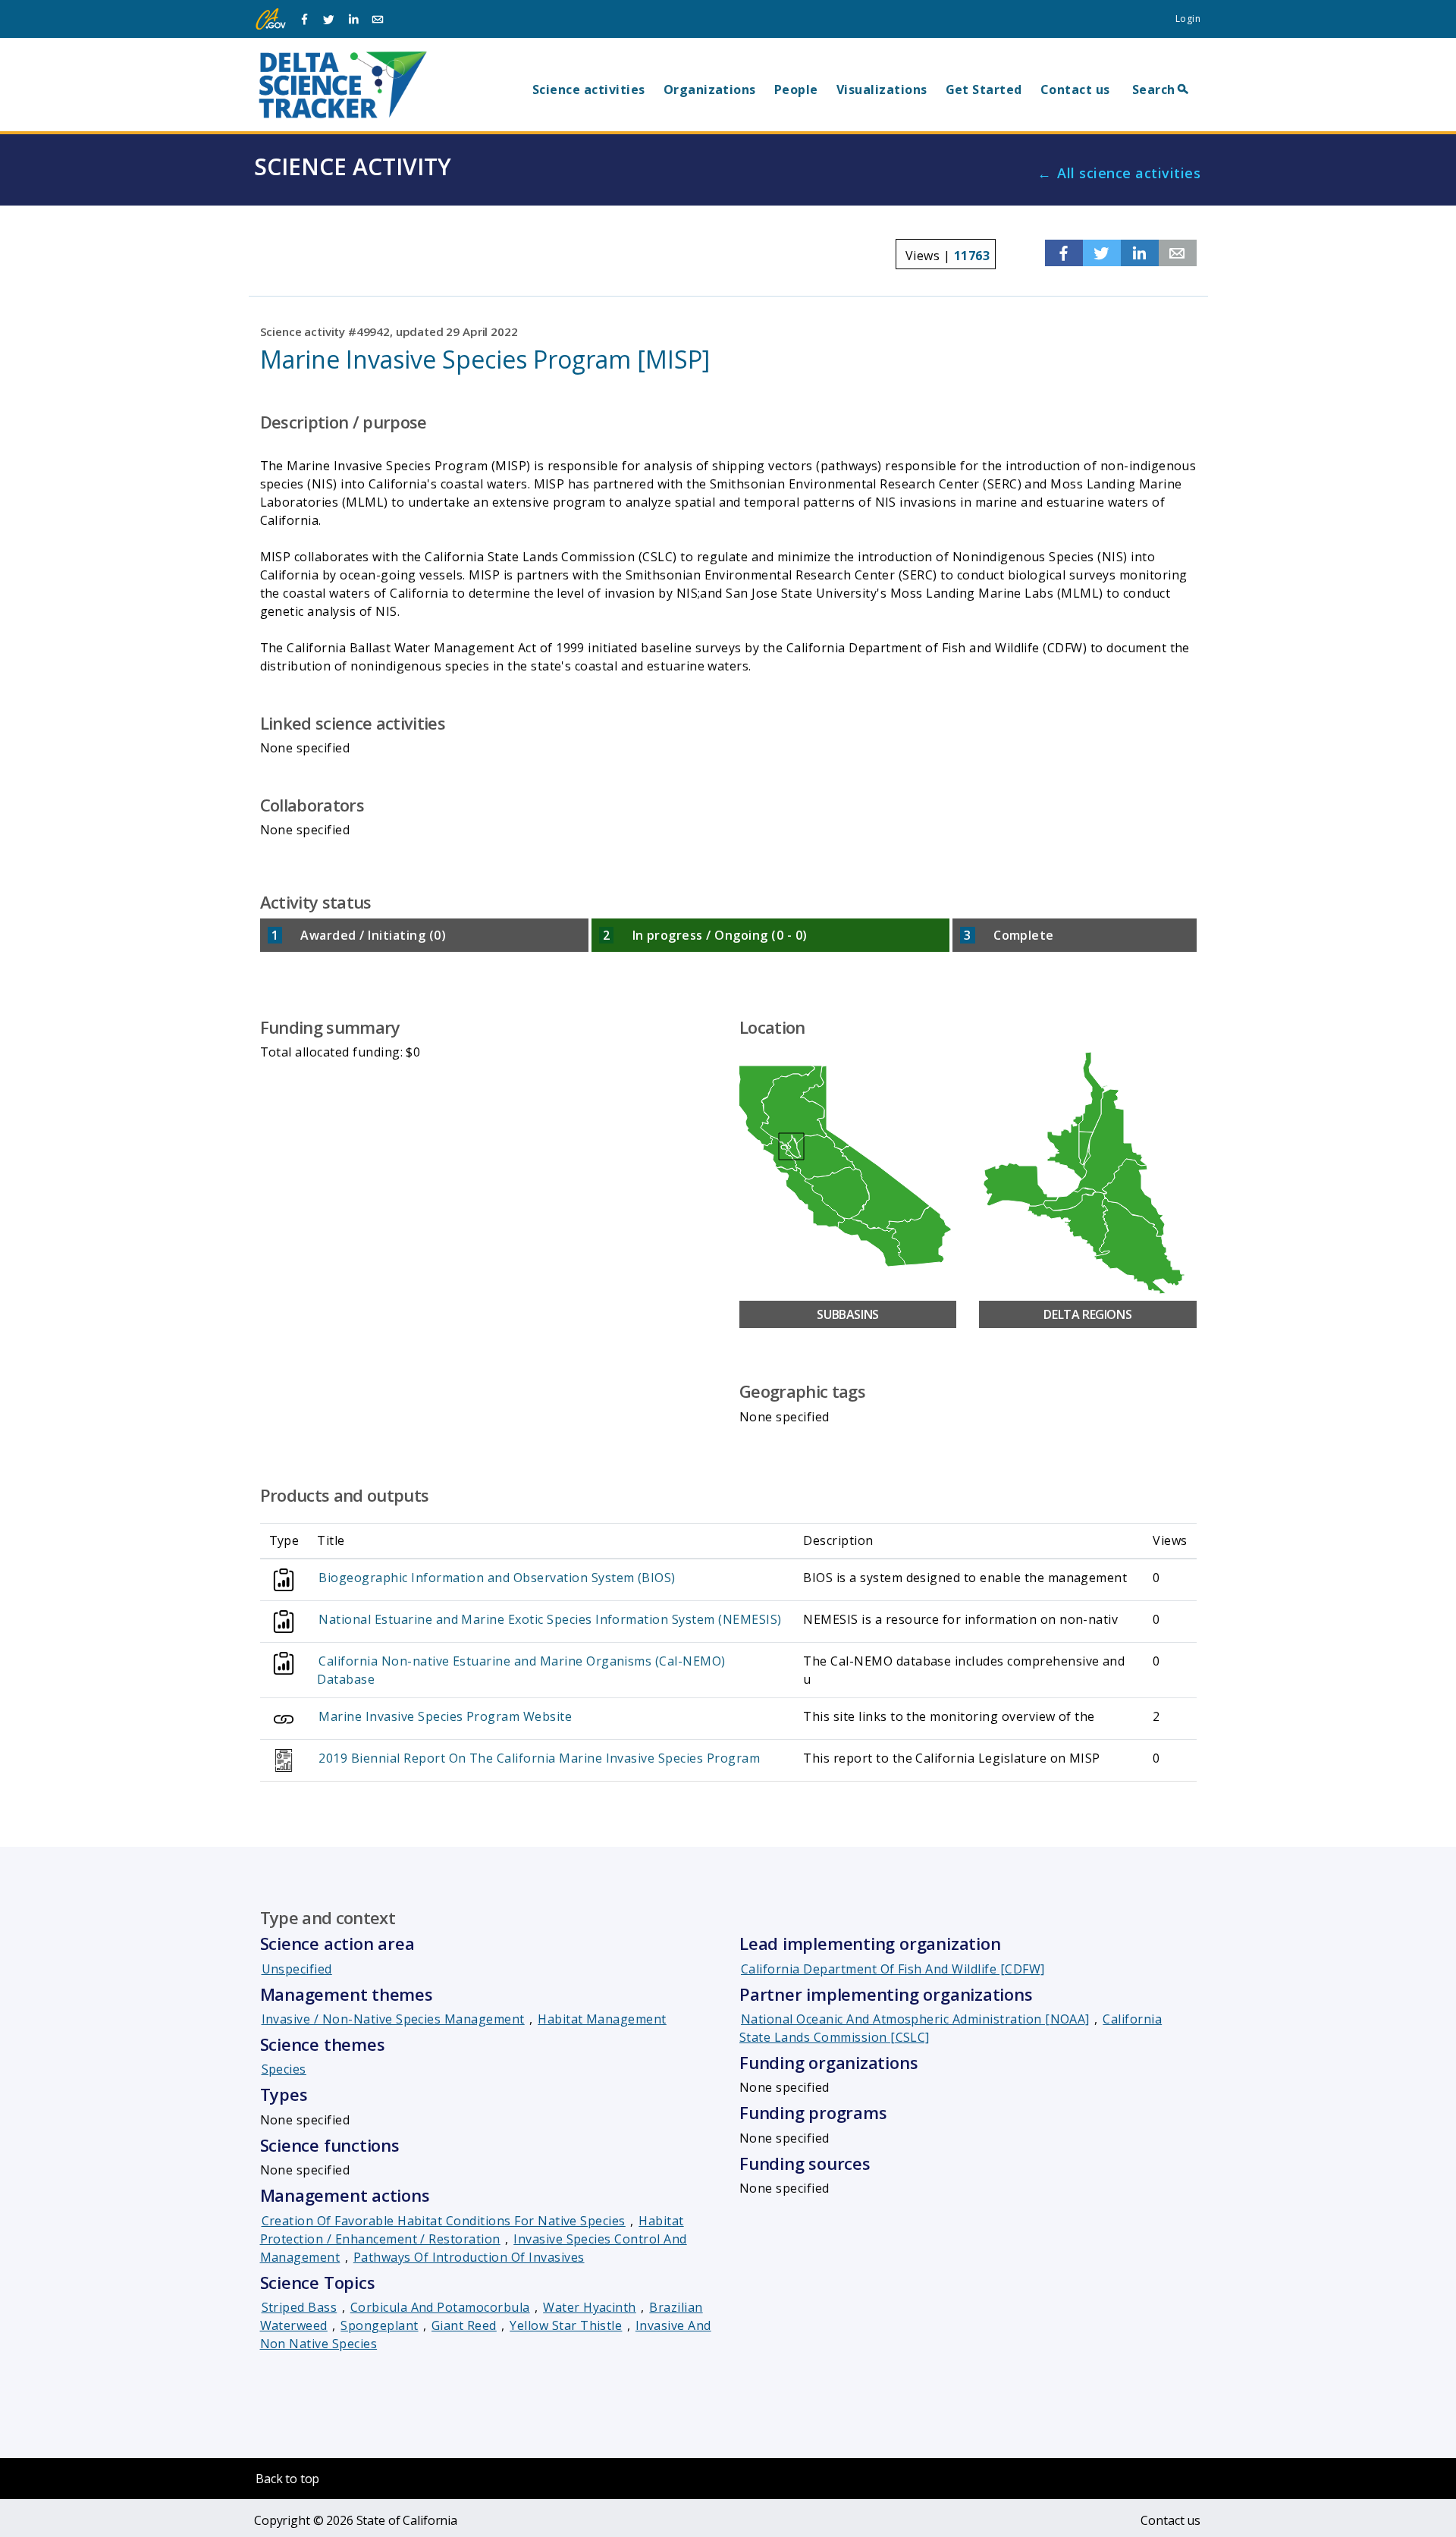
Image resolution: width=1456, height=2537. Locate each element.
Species (284, 2069)
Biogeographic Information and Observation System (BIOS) (497, 1578)
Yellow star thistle (566, 2325)
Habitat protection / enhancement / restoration (472, 2230)
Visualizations (882, 89)
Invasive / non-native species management (393, 2019)
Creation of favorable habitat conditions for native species (444, 2221)
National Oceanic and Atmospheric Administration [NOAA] (915, 2019)
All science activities (1129, 173)
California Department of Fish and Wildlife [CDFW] (893, 1969)
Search (1154, 89)
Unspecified (297, 1969)
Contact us (1075, 89)
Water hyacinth (590, 2307)
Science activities (589, 89)
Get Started (984, 89)
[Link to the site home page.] (343, 84)
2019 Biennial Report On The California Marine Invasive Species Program (539, 1758)
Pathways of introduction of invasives (469, 2257)
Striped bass (300, 2307)
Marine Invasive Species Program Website (445, 1716)
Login (1188, 19)
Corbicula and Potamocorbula (440, 2307)
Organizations (710, 89)
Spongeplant (379, 2325)
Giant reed (464, 2325)
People (796, 89)
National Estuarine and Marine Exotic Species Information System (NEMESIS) (550, 1619)
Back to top (287, 2479)
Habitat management (602, 2019)
